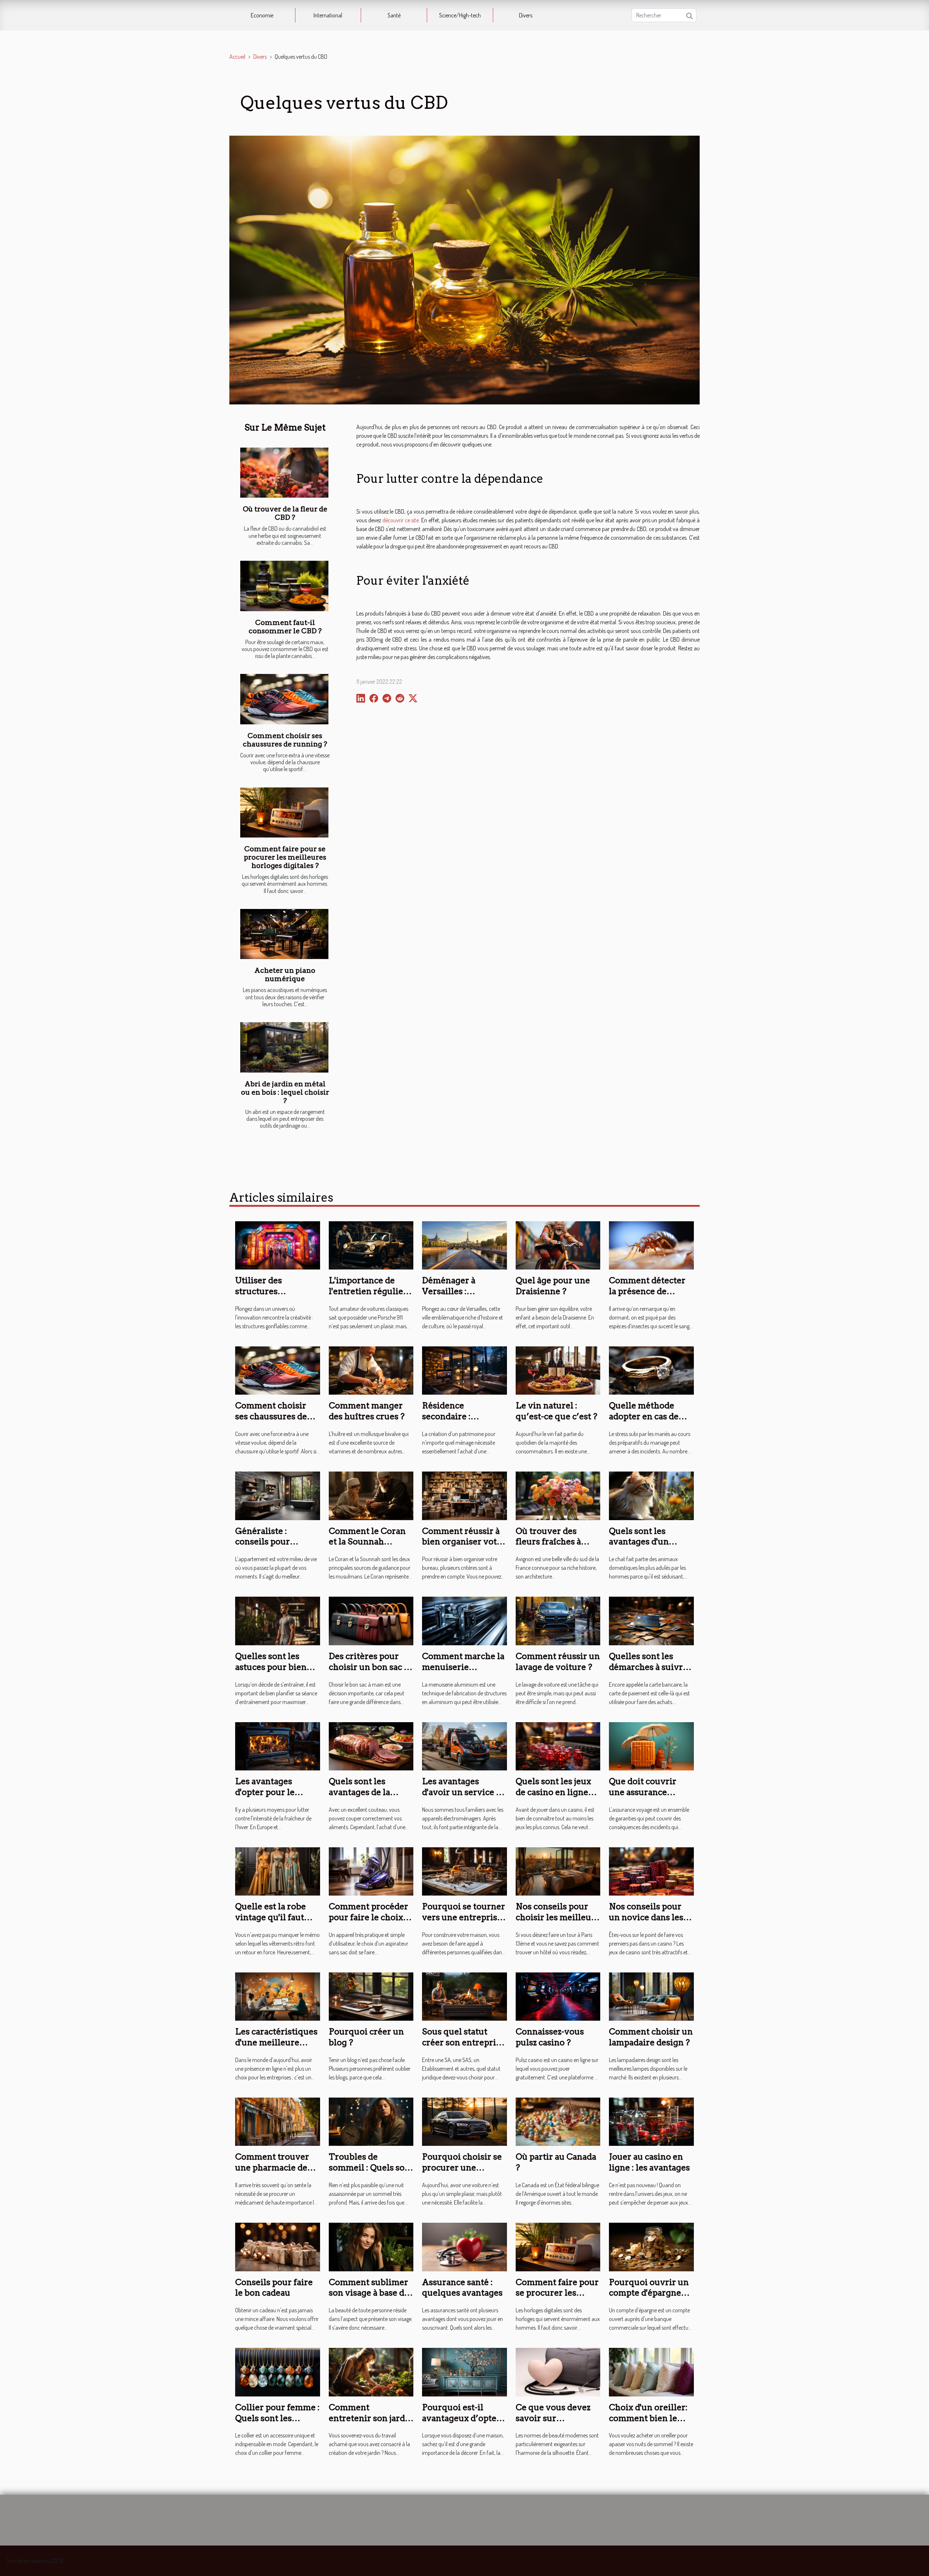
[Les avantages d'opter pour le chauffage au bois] (278, 1745)
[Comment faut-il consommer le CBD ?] (284, 586)
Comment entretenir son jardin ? (371, 2418)
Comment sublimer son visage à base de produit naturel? (369, 2293)
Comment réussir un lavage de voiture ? (558, 1662)
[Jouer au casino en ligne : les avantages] (651, 2121)
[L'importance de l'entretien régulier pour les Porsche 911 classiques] (371, 1244)
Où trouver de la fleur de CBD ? (285, 513)
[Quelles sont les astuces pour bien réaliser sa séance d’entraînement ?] (278, 1620)
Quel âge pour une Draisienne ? (553, 1286)
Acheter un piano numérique (285, 975)
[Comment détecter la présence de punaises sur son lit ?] (651, 1244)
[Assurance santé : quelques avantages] (464, 2246)
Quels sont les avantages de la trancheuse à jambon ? (371, 1798)
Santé (394, 15)
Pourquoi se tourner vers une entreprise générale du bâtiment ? (464, 1923)
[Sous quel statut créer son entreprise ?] (464, 1996)
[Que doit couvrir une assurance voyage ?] (651, 1745)
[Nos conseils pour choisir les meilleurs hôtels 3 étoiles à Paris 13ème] (558, 1871)
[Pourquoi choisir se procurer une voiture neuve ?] (464, 2121)
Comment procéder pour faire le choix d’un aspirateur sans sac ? (370, 1923)
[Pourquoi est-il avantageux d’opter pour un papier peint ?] (464, 2371)
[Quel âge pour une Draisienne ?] (558, 1244)
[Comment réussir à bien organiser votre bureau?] (464, 1495)
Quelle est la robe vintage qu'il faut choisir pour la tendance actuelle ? (274, 1923)
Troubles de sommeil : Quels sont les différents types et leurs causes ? (371, 2173)
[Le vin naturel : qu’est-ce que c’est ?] (558, 1370)
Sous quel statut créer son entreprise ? (463, 2042)
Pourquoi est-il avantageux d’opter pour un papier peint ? (461, 2424)
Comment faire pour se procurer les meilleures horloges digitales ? (285, 857)
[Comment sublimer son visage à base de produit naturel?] (371, 2246)
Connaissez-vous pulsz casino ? (550, 2037)
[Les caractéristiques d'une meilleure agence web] (278, 1996)
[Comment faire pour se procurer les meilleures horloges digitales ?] (284, 813)
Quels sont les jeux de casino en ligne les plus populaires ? (557, 1792)
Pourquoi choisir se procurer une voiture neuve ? (462, 2168)
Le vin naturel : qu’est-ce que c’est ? (556, 1411)
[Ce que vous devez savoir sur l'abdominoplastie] (558, 2371)
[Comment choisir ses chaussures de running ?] (284, 699)
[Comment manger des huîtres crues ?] (371, 1370)
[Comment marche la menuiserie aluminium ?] (464, 1620)
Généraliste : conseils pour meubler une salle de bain (277, 1547)
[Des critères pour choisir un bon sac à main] (371, 1620)
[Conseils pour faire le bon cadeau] (278, 2246)
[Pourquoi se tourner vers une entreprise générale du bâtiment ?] (464, 1871)
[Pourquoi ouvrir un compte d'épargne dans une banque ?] (651, 2246)
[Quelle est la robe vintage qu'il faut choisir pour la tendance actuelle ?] (278, 1871)
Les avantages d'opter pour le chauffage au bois (271, 1792)
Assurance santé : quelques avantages (462, 2288)
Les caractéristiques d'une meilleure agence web (276, 2042)
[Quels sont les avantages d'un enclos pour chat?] (651, 1495)
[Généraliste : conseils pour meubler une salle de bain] (278, 1495)
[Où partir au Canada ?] (558, 2121)
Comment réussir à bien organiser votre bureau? (464, 1542)
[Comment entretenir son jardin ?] (371, 2371)
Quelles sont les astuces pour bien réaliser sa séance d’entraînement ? (271, 1672)
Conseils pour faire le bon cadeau (274, 2288)
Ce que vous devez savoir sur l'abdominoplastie (553, 2418)
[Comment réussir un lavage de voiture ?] (558, 1620)
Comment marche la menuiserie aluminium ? (463, 1667)
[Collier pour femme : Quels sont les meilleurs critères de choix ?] (278, 2371)
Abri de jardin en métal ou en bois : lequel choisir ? (285, 1092)
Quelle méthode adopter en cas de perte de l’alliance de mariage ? (651, 1422)
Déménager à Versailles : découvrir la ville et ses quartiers (462, 1297)
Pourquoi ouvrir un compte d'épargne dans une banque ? (649, 2293)
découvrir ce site (401, 520)
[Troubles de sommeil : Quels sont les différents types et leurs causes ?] (371, 2121)
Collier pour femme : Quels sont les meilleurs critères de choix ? (277, 2424)
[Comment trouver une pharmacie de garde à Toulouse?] (278, 2121)
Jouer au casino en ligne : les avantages (649, 2162)
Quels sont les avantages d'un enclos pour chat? (645, 1542)
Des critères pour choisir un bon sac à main (369, 1667)
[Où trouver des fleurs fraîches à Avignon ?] (558, 1495)
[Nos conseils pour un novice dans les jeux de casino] (651, 1871)
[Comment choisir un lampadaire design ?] (651, 1996)
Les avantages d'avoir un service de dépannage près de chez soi (464, 1798)
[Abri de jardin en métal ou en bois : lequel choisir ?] (284, 1047)
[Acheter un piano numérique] (284, 934)
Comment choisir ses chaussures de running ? (285, 740)
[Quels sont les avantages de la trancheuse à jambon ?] (371, 1745)
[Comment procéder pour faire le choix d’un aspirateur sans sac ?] (371, 1871)
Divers (526, 15)
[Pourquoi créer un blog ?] (371, 1996)
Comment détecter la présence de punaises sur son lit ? (651, 1291)
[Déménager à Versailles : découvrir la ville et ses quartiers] (464, 1244)
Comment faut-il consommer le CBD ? (285, 627)
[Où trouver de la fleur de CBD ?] (284, 473)
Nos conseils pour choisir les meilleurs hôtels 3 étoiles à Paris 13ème (557, 1923)
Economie (262, 15)
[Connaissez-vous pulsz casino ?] (558, 1996)
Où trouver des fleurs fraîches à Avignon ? (548, 1542)
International (328, 15)
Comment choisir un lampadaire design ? (651, 2037)
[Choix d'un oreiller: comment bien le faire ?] (651, 2371)
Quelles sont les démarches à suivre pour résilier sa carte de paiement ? (651, 1672)
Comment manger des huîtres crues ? (367, 1411)
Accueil (237, 57)
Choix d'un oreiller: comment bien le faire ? (648, 2418)
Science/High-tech (460, 15)
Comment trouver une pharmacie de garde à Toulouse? (272, 2168)
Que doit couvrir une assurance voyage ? (643, 1792)
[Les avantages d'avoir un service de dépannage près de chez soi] (464, 1745)
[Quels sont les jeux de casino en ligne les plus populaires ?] (558, 1745)
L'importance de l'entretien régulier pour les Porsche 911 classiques (370, 1297)
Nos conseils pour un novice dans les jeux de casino (646, 1917)
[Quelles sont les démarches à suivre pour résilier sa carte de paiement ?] (651, 1620)
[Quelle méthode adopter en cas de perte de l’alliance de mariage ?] (651, 1370)
